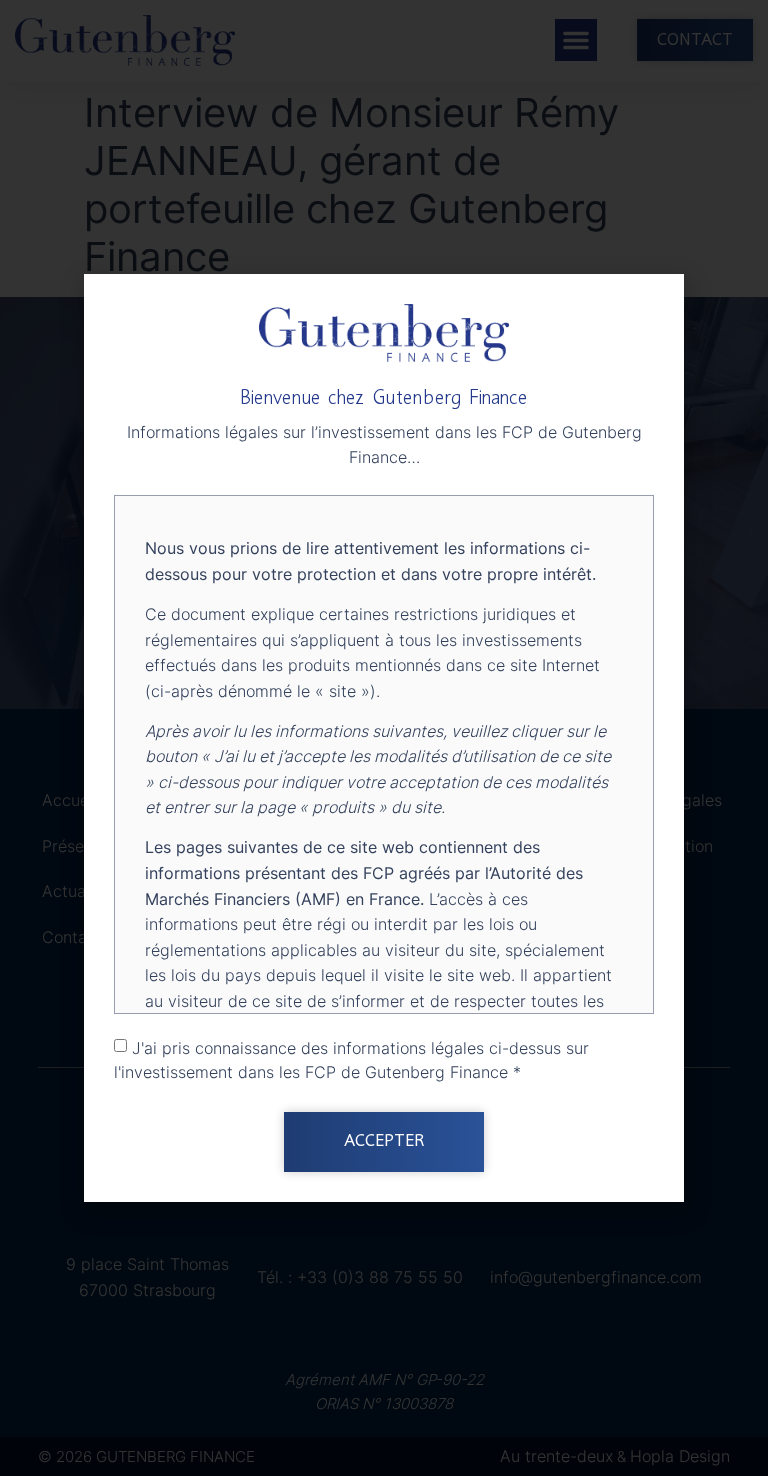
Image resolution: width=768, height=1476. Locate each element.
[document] (384, 738)
